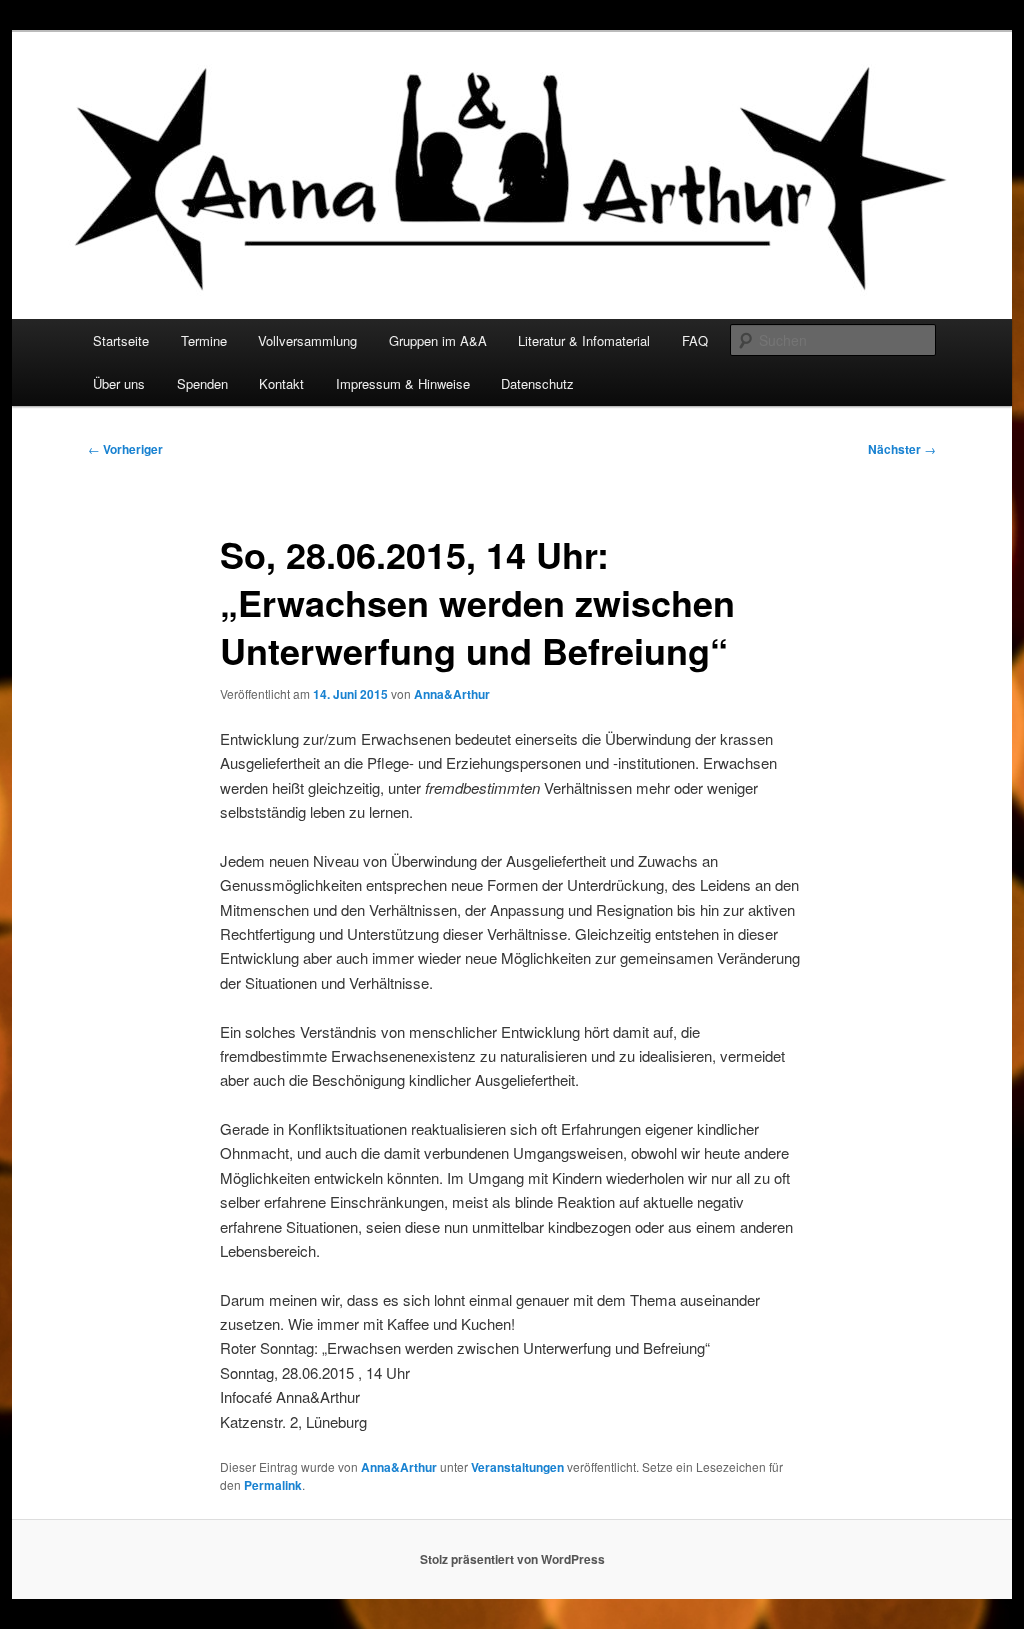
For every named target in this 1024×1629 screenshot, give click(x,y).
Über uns (119, 383)
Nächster (902, 449)
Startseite (121, 340)
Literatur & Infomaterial (584, 340)
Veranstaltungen (517, 1467)
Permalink (273, 1485)
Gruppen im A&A (438, 340)
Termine (204, 340)
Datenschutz (537, 383)
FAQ (695, 340)
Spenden (202, 383)
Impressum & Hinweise (403, 383)
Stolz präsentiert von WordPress (512, 1559)
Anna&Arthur (452, 694)
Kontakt (281, 383)
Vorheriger (125, 449)
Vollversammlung (307, 340)
